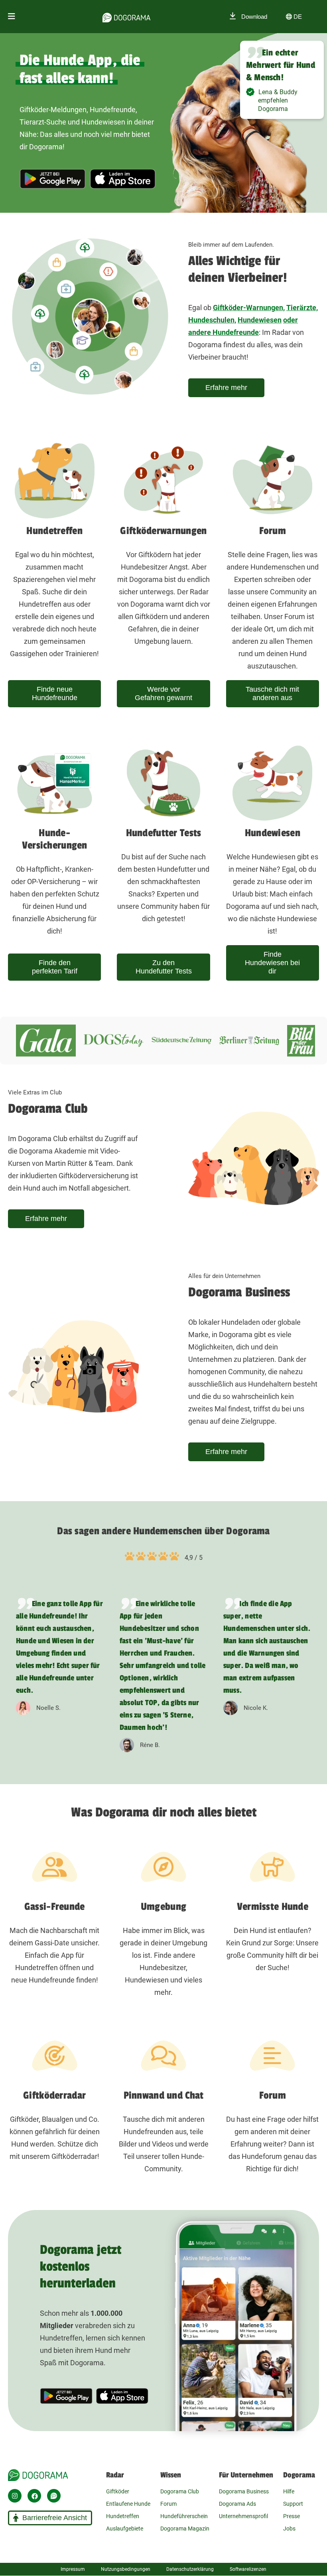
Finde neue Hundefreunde (55, 693)
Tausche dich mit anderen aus (272, 693)
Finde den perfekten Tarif (55, 967)
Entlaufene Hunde (128, 2504)
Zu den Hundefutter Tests (164, 967)
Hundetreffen (123, 2516)
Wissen (171, 2475)
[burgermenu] (12, 17)
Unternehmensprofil (243, 2516)
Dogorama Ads (237, 2504)
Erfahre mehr (226, 388)
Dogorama (299, 2475)
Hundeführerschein (184, 2516)
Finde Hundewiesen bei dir (272, 963)
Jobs (289, 2529)
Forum (168, 2504)
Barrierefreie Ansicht (55, 2518)
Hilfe (289, 2491)
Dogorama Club (180, 2491)
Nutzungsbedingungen (126, 2569)
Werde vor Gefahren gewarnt (163, 693)
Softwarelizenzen (248, 2569)
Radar (115, 2475)
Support (293, 2504)
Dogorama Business (244, 2491)
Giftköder (118, 2491)
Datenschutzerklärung (190, 2569)
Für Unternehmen (246, 2475)
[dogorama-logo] (126, 16)
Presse (292, 2516)
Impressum (73, 2569)
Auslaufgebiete (125, 2529)
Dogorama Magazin (185, 2529)
